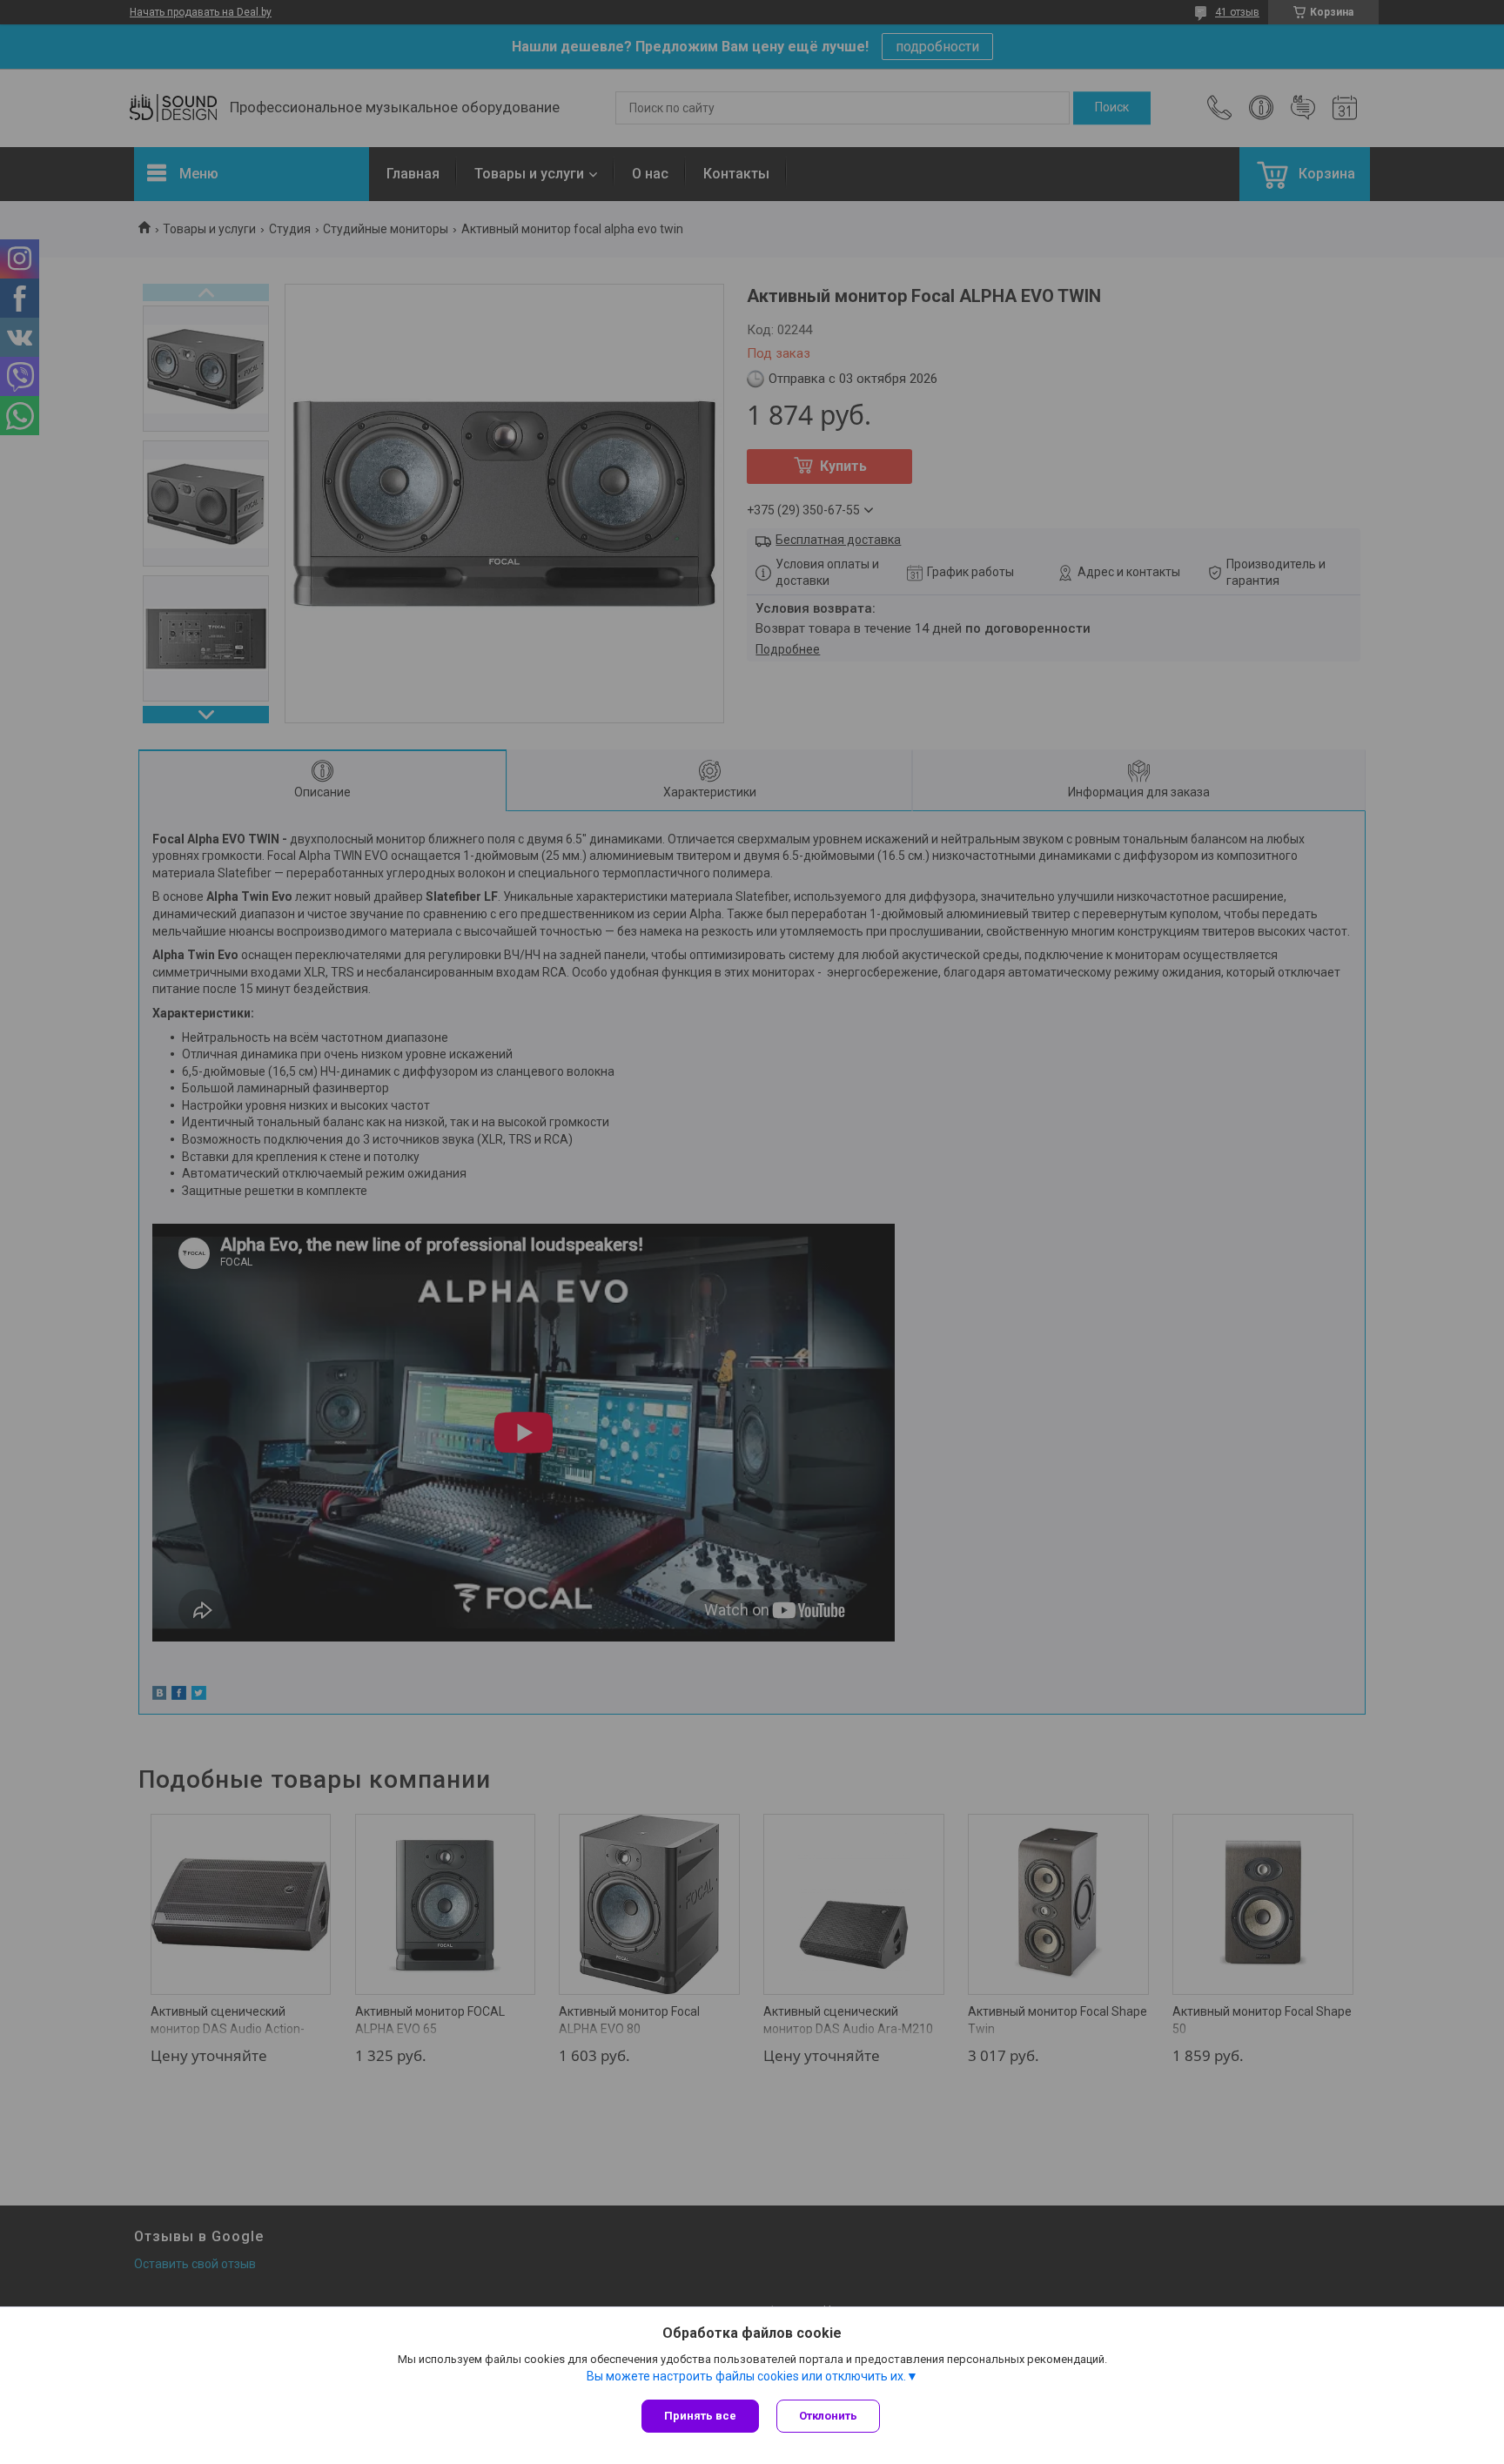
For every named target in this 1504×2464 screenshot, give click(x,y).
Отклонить (828, 2416)
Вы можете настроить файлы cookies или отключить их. (746, 2376)
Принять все (700, 2416)
